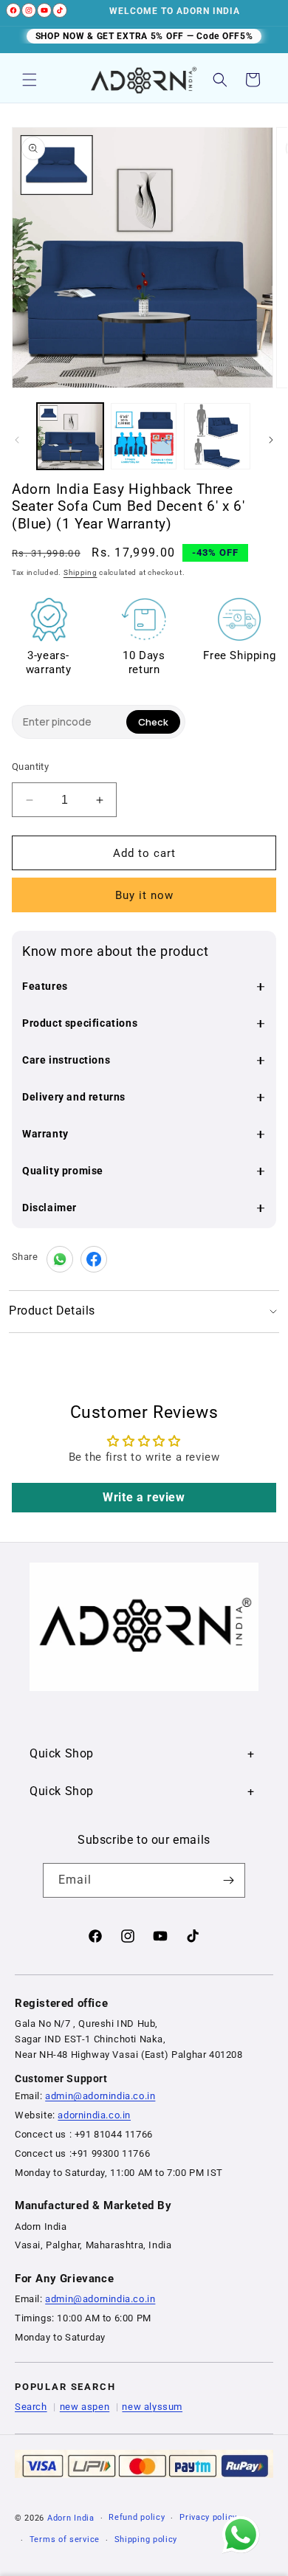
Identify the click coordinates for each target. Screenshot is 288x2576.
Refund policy (137, 2517)
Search (31, 2407)
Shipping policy (146, 2539)
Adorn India (71, 2518)
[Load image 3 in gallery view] (217, 436)
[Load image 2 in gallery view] (144, 436)
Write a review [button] (144, 1497)
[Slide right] (271, 440)
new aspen (85, 2407)
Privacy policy (208, 2517)
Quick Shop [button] (62, 1753)
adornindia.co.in (94, 2115)
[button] (30, 80)
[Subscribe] (228, 1880)
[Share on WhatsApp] (60, 1259)
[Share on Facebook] (94, 1259)
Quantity (30, 767)
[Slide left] (17, 440)
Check (153, 722)
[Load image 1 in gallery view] (70, 436)
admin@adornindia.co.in (100, 2096)
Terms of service (65, 2539)
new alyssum (152, 2407)
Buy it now (144, 895)
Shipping (80, 572)
